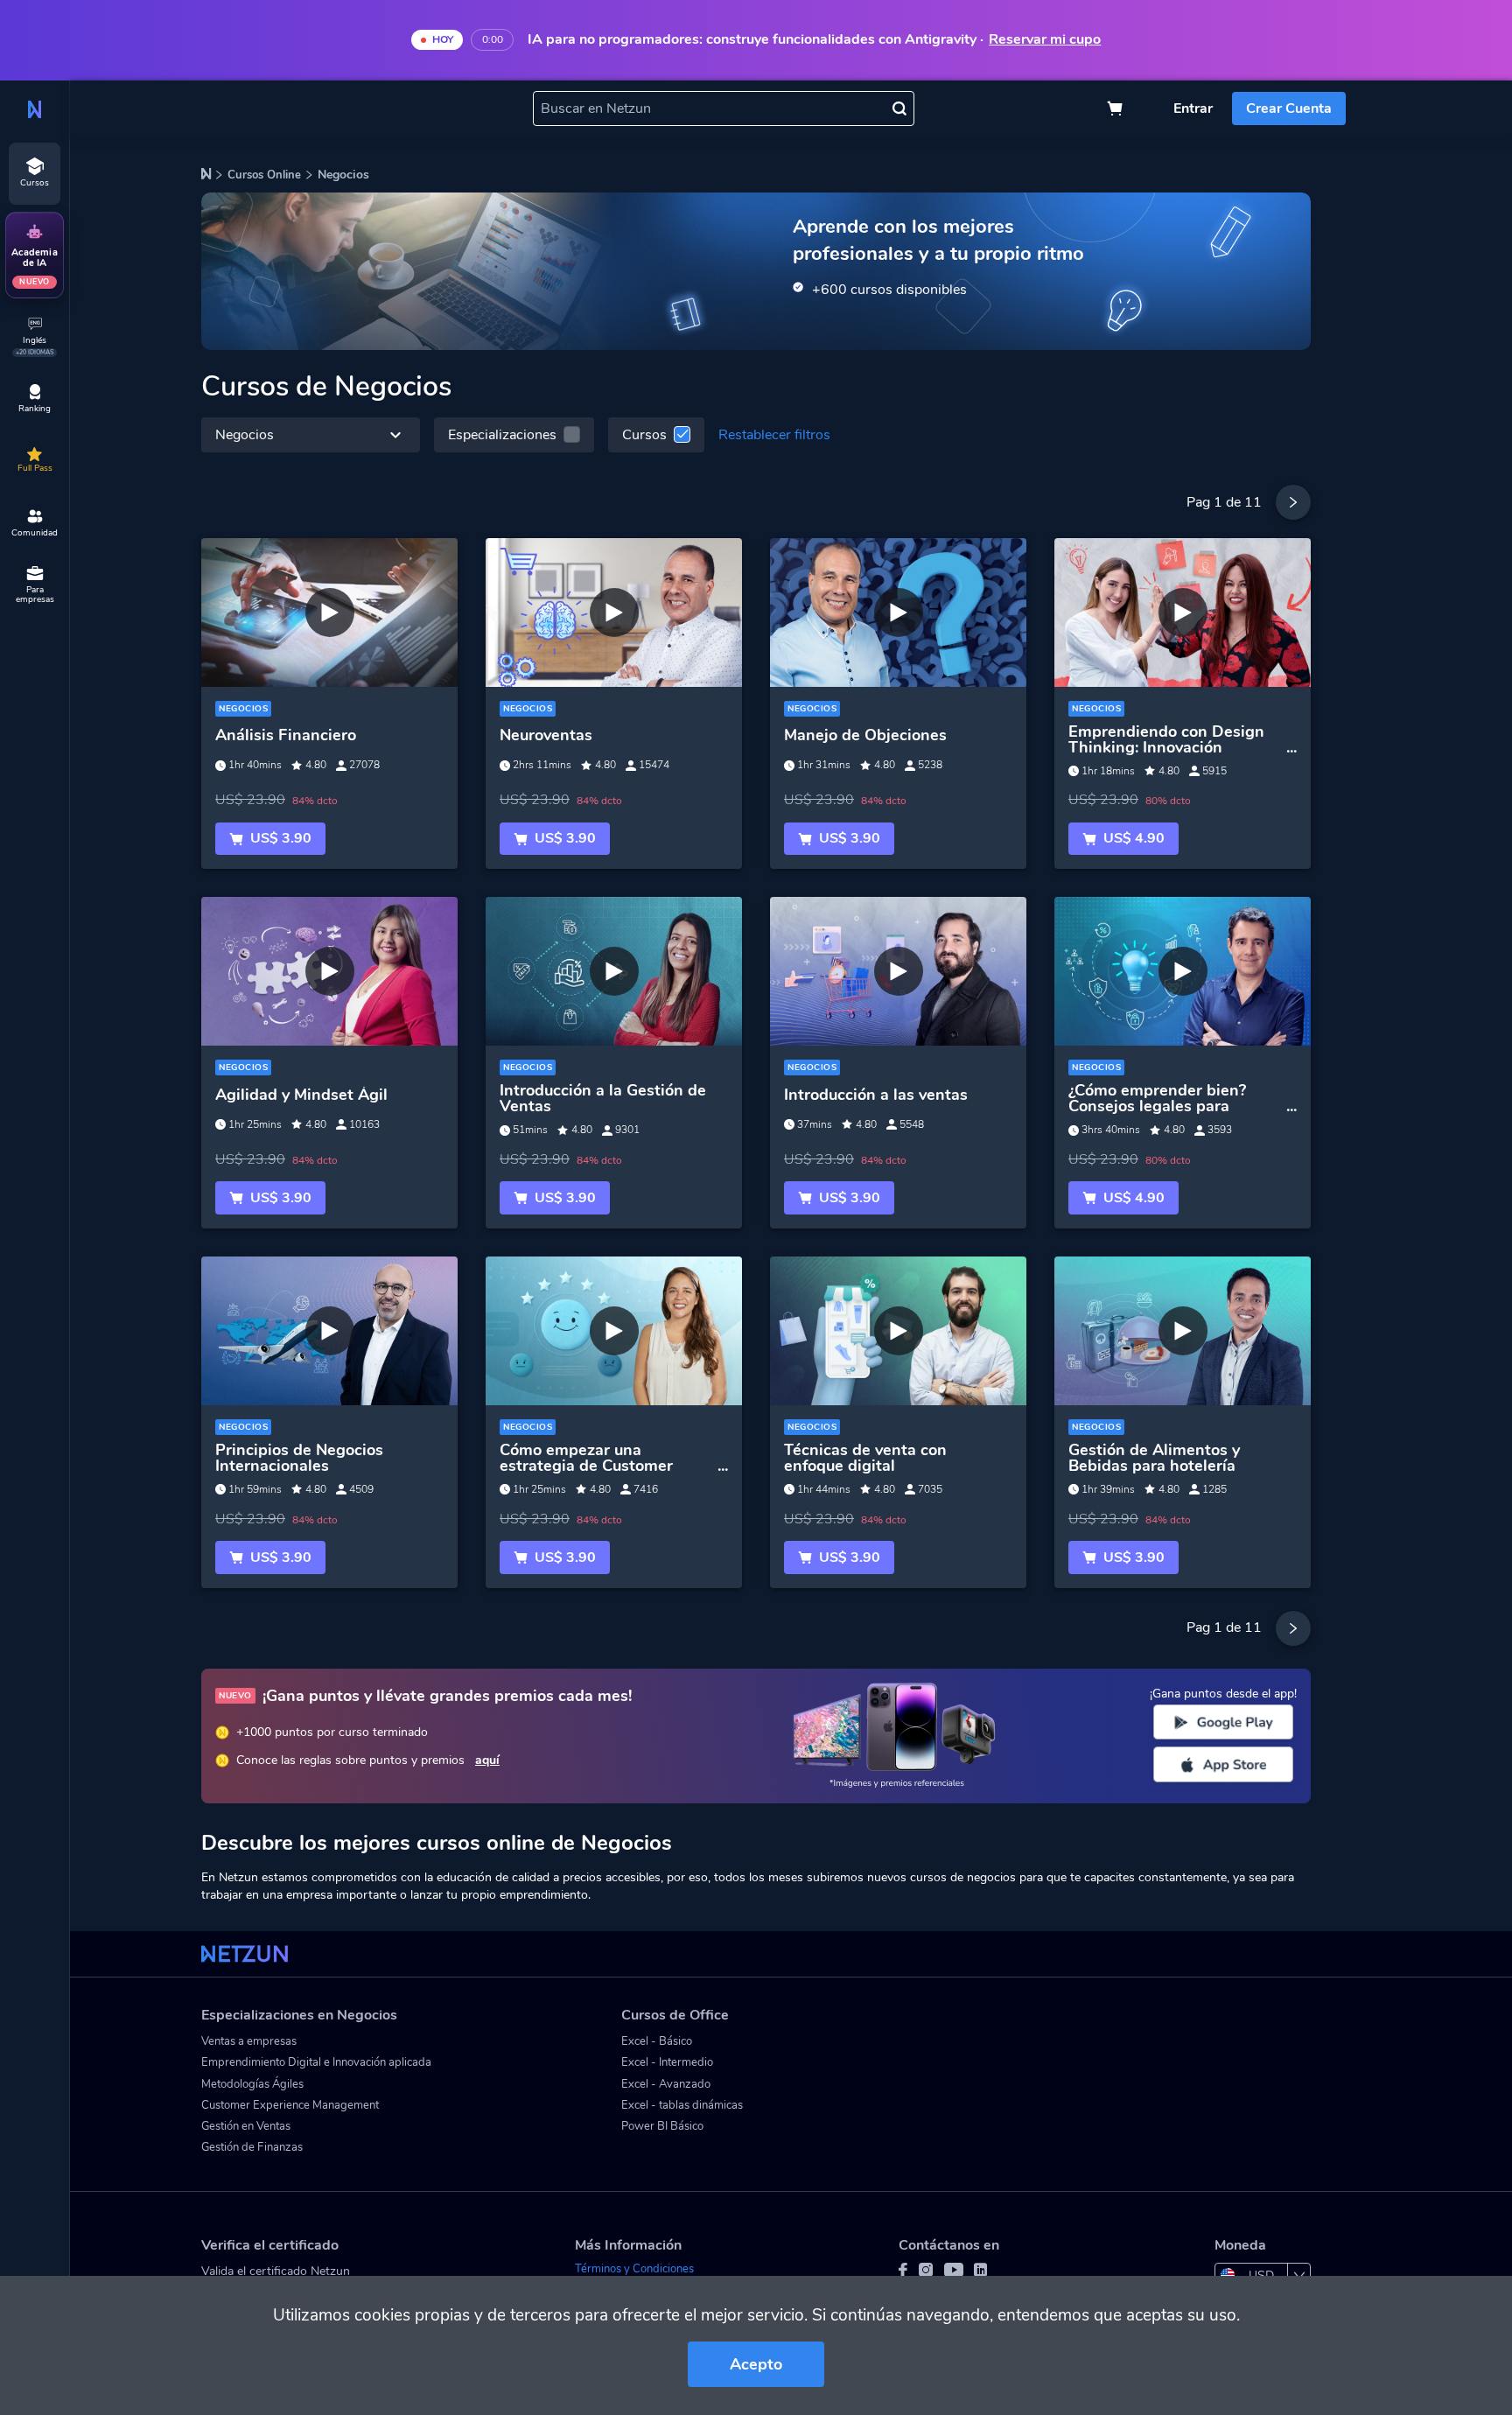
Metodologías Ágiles (252, 2084)
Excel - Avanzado (666, 2084)
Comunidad (35, 533)
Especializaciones (502, 435)
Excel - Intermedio (667, 2062)
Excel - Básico (657, 2041)
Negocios (245, 435)
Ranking (35, 409)
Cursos (644, 435)
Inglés (35, 345)
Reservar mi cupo (1045, 40)
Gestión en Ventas (246, 2126)
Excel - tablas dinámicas (682, 2105)
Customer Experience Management (290, 2105)
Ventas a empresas (249, 2041)
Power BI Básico (662, 2126)
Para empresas (35, 595)
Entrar (1193, 108)
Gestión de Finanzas (252, 2147)
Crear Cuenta (1289, 108)
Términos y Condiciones (634, 2269)
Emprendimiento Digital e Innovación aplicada (316, 2062)
